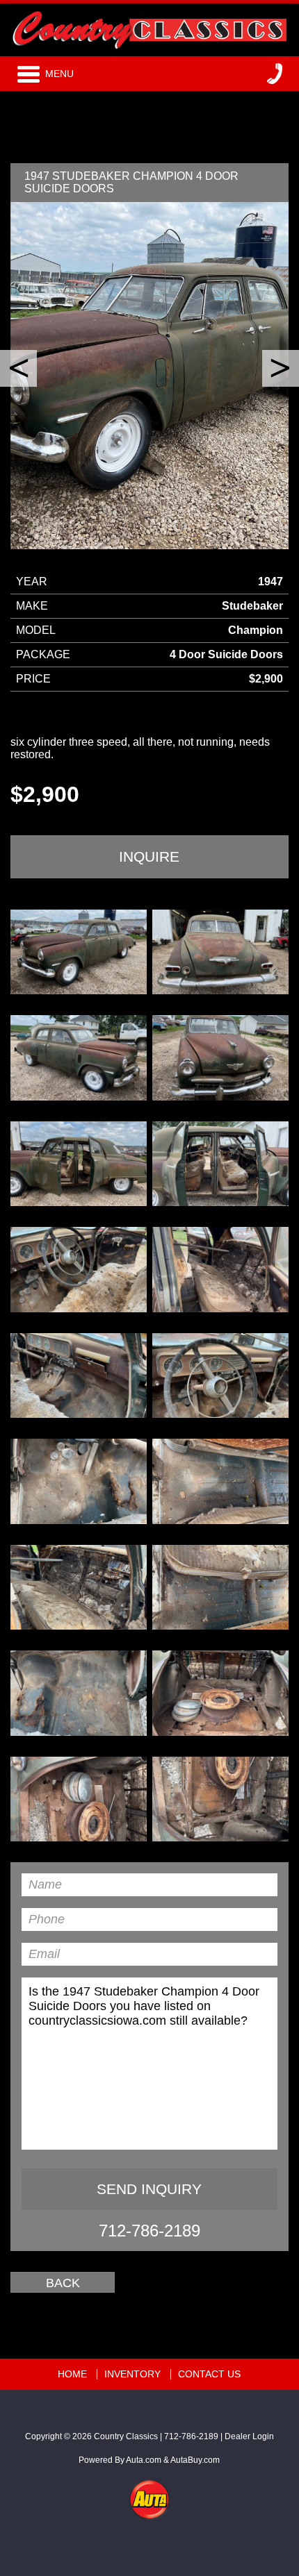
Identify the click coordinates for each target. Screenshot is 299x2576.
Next (281, 368)
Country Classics (126, 2436)
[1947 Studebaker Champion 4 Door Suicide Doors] (79, 952)
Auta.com (144, 2460)
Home (72, 2374)
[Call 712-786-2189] (275, 74)
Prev (18, 368)
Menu (59, 74)
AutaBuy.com (195, 2460)
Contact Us (209, 2374)
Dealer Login (249, 2436)
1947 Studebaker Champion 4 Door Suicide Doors (131, 182)
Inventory (132, 2374)
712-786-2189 (149, 2231)
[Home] (149, 27)
